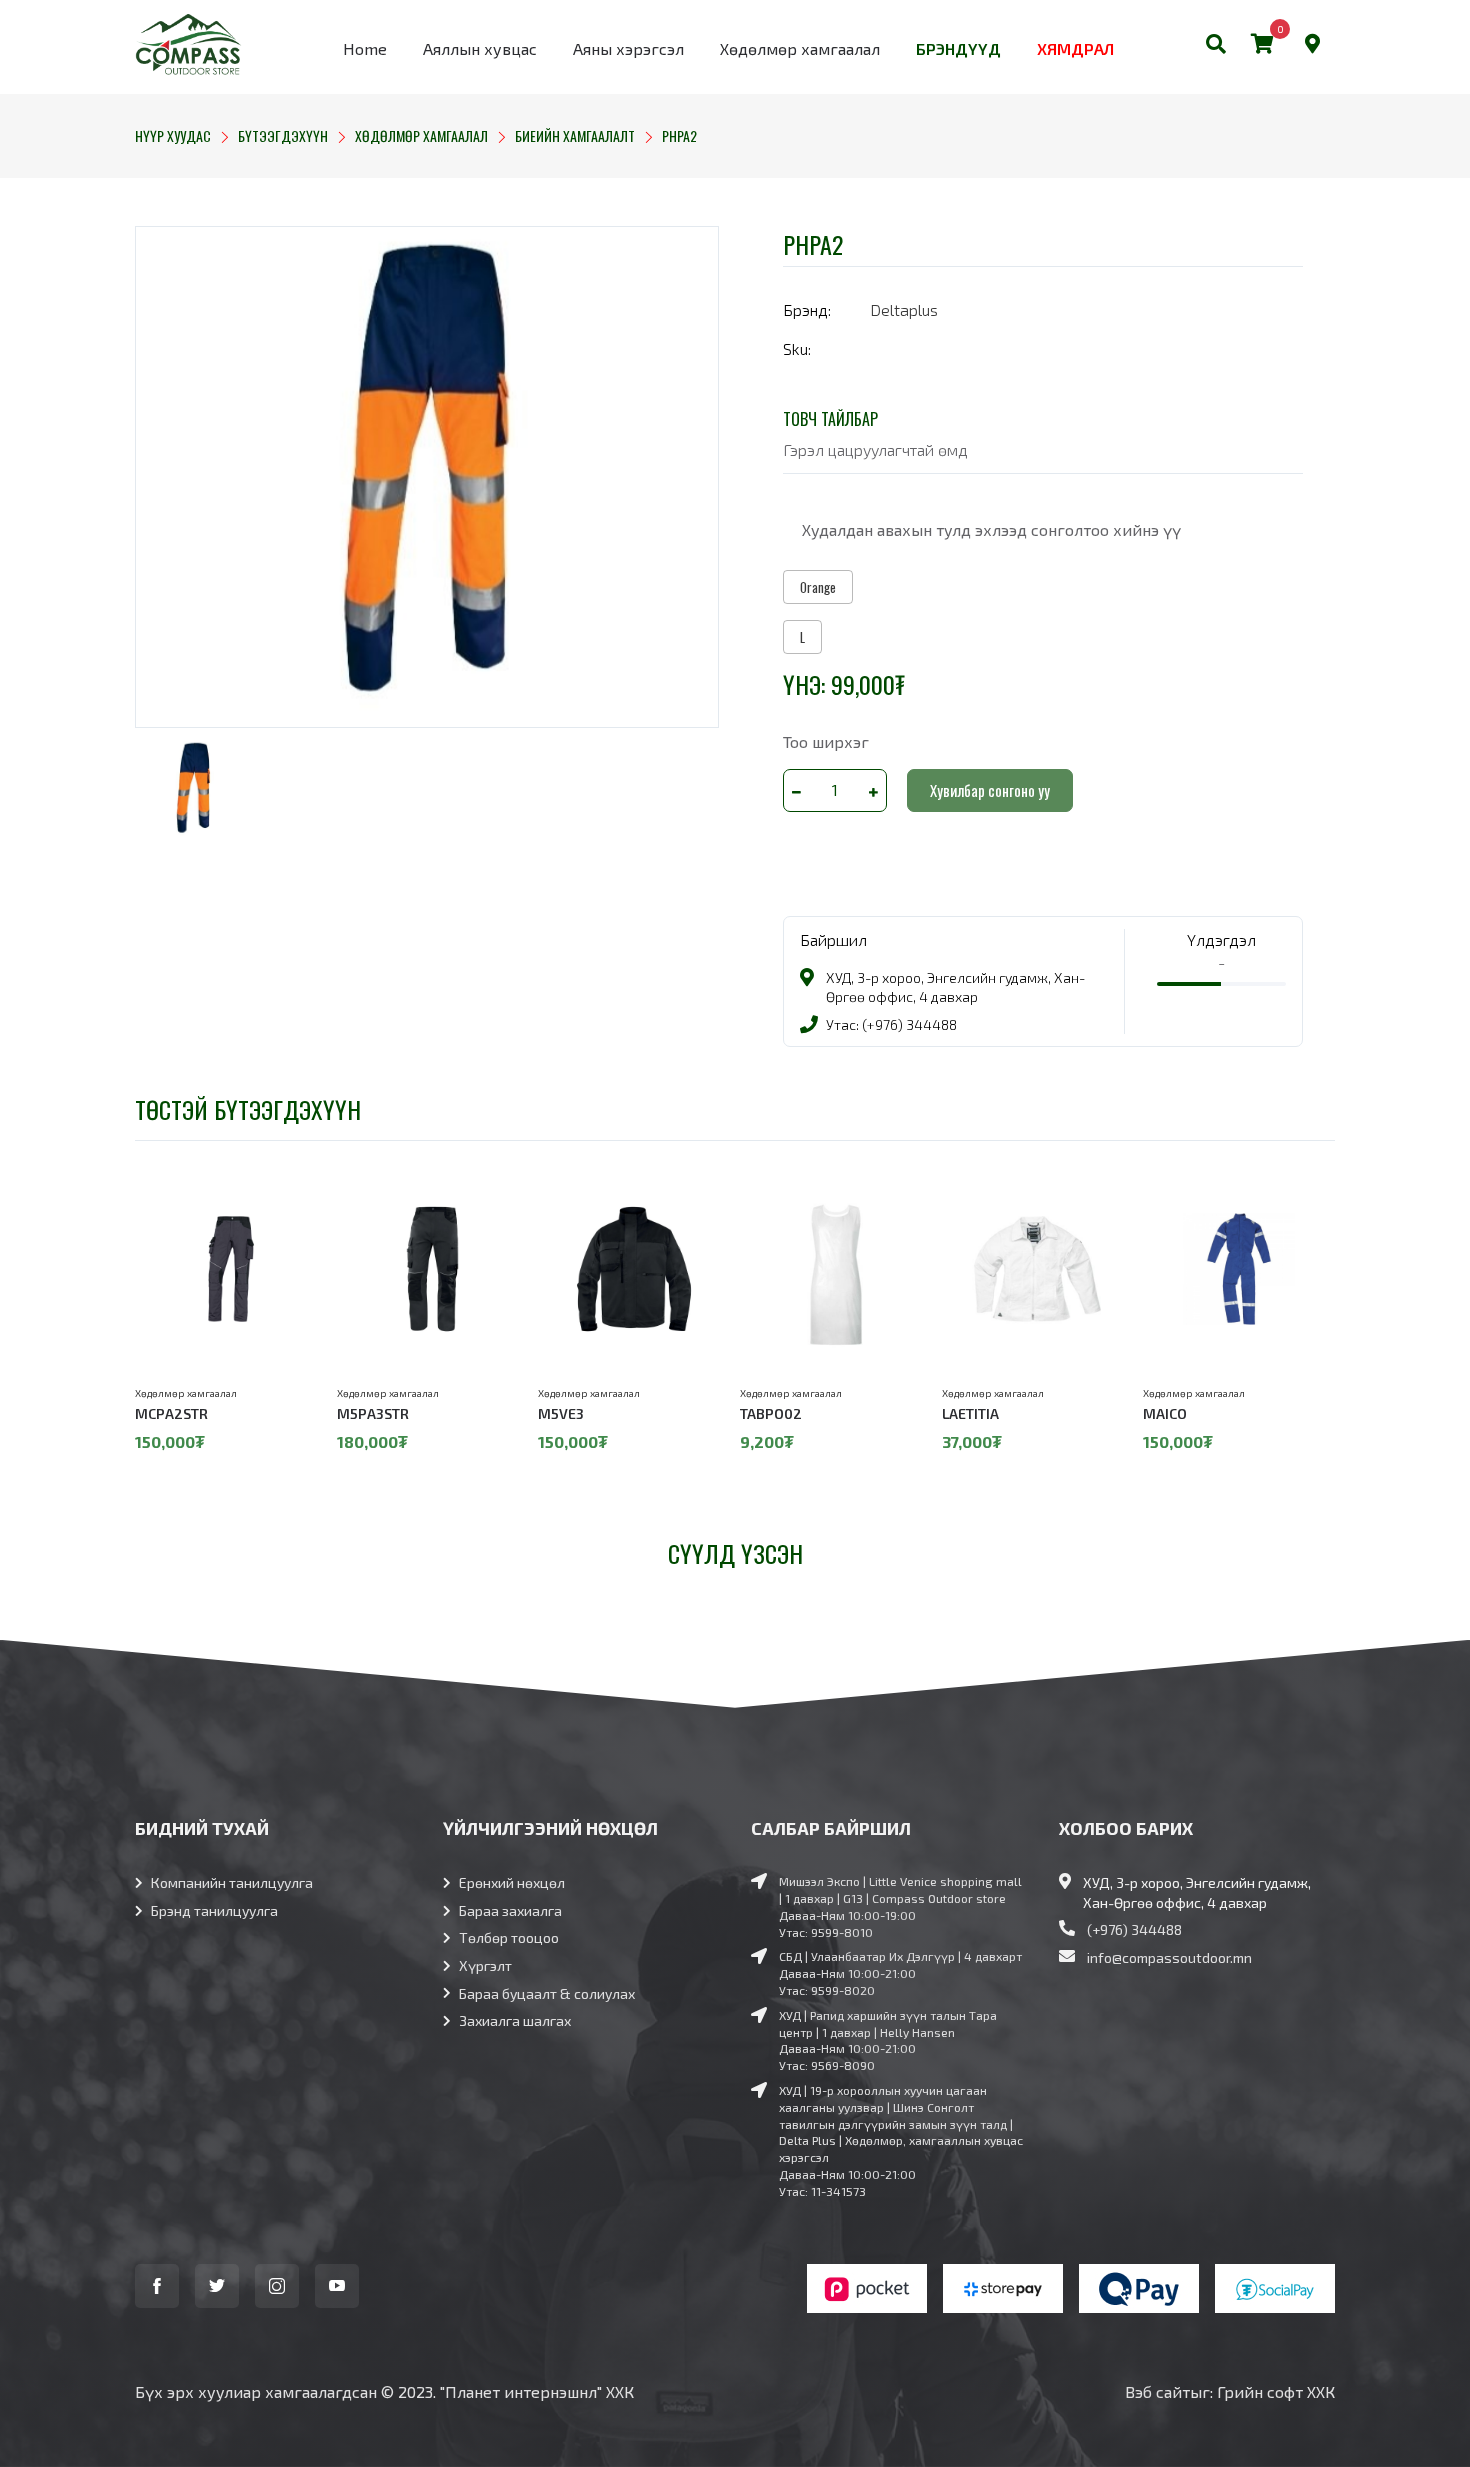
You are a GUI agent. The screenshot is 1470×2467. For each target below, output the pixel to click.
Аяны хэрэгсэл (628, 48)
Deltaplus (904, 309)
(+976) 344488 (1134, 1929)
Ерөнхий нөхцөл (512, 1882)
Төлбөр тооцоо (509, 1937)
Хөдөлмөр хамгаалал (800, 48)
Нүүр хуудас (173, 135)
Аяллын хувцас (480, 48)
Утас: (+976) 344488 (891, 1024)
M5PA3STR (373, 1413)
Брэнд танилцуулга (214, 1910)
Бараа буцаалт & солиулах (547, 1993)
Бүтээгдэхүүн (283, 135)
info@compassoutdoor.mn (1169, 1957)
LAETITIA (970, 1413)
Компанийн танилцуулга (232, 1882)
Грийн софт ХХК (1276, 2391)
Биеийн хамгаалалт (575, 135)
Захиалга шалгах (515, 2020)
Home (365, 48)
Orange (818, 587)
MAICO (1165, 1413)
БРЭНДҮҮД (958, 48)
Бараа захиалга (510, 1910)
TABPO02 (771, 1413)
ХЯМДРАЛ (1075, 48)
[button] (1216, 47)
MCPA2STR (171, 1413)
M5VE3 (561, 1413)
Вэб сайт (1157, 2391)
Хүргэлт (485, 1965)
